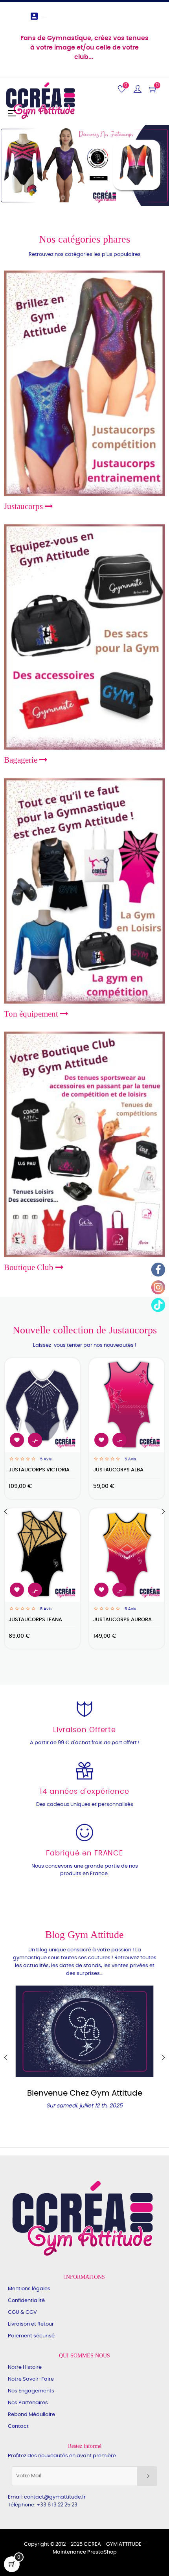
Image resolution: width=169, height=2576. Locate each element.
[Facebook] (158, 1270)
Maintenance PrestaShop (85, 2552)
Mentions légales (29, 2289)
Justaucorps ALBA (118, 1470)
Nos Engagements (31, 2391)
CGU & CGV (22, 2312)
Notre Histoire (25, 2367)
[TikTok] (158, 1305)
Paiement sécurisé (31, 2336)
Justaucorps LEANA (35, 1620)
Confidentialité (26, 2301)
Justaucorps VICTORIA (39, 1470)
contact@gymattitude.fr (55, 2497)
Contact (18, 2426)
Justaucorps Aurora (122, 1620)
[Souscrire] (147, 2476)
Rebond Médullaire (31, 2415)
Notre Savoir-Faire (31, 2379)
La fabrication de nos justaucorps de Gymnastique (85, 2098)
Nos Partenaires (28, 2403)
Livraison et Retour (31, 2324)
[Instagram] (158, 1287)
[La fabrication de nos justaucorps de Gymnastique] (84, 2031)
